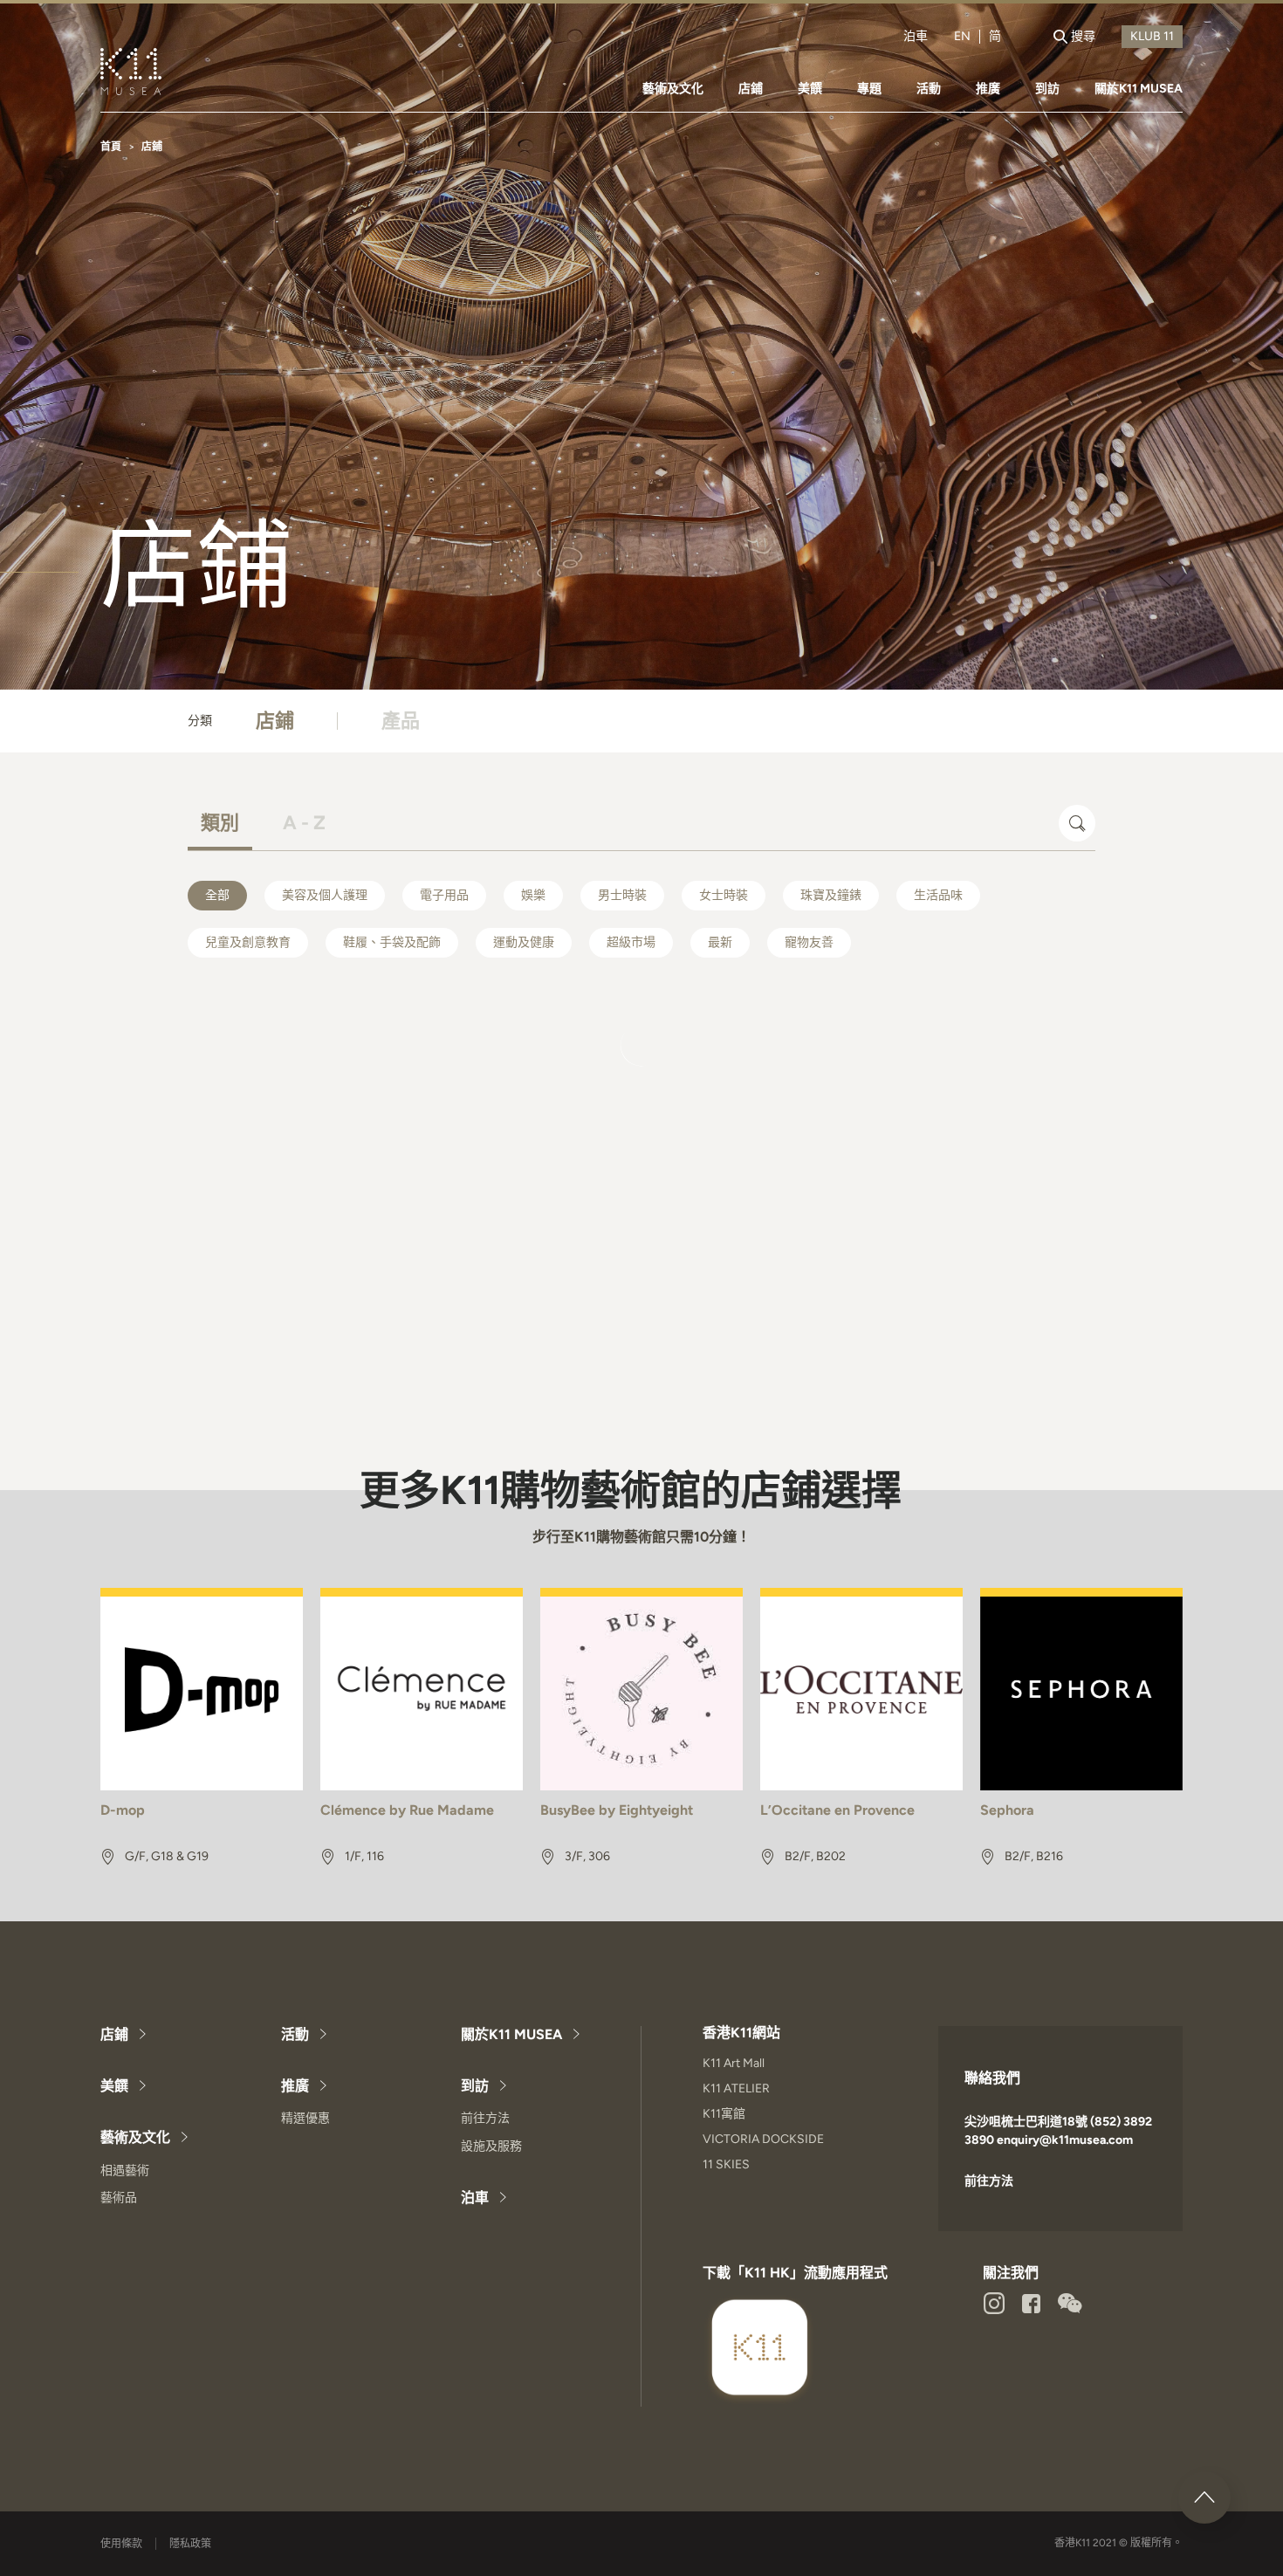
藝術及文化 (673, 89)
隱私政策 (190, 2544)
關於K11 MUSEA (1139, 89)
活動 (929, 89)
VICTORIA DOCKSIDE (763, 2139)
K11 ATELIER (736, 2088)
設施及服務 (491, 2146)
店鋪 (751, 89)
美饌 (810, 89)
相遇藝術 (125, 2171)
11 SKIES (726, 2164)
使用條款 (121, 2544)
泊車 (916, 37)
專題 (869, 89)
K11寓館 (724, 2114)
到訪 (1047, 89)
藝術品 (119, 2198)
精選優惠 (305, 2118)
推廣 (988, 89)
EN (962, 37)
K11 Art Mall (734, 2063)
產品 (401, 721)
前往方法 (485, 2118)
